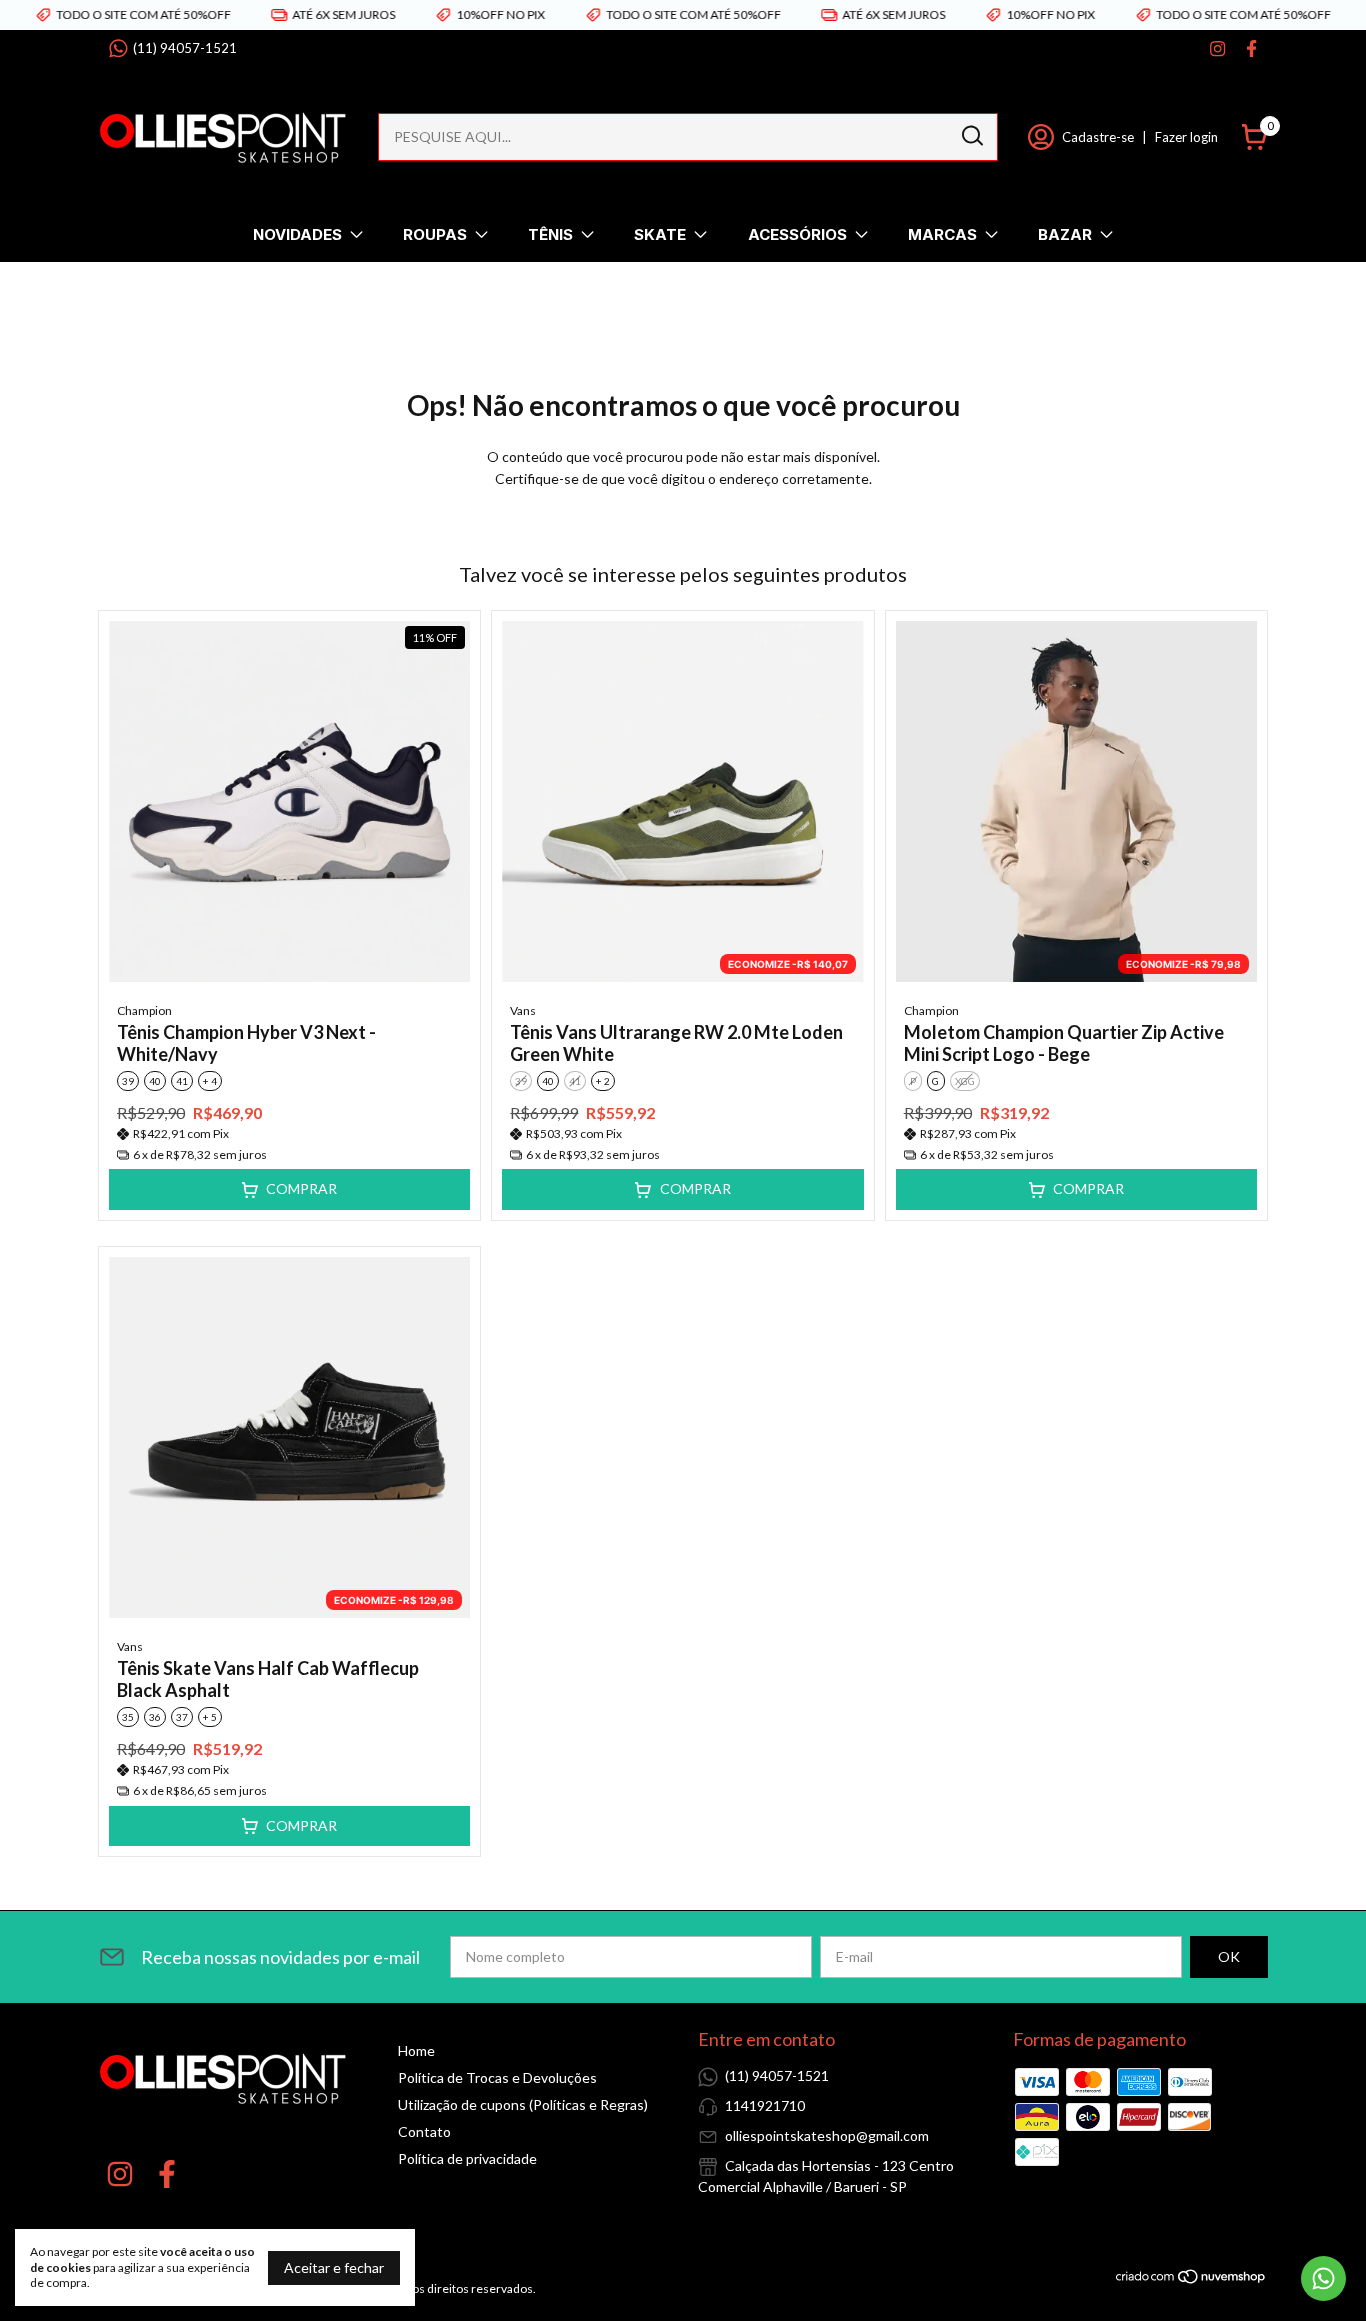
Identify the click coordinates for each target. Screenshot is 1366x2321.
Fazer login (1186, 137)
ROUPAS (435, 234)
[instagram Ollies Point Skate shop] (1217, 48)
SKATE (660, 234)
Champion (144, 1010)
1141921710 (765, 2105)
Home (416, 2050)
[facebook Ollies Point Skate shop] (1251, 48)
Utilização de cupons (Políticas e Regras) (523, 2104)
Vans (523, 1010)
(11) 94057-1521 (185, 48)
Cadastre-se (1098, 137)
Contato (424, 2131)
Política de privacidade (467, 2158)
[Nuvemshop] (1191, 2279)
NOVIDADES (297, 234)
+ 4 (210, 1081)
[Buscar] (971, 136)
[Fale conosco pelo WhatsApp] (1323, 2278)
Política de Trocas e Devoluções (497, 2077)
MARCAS (942, 234)
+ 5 (210, 1717)
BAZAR (1065, 234)
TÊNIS (550, 234)
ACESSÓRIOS (797, 234)
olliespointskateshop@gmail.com (827, 2135)
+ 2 (603, 1081)
